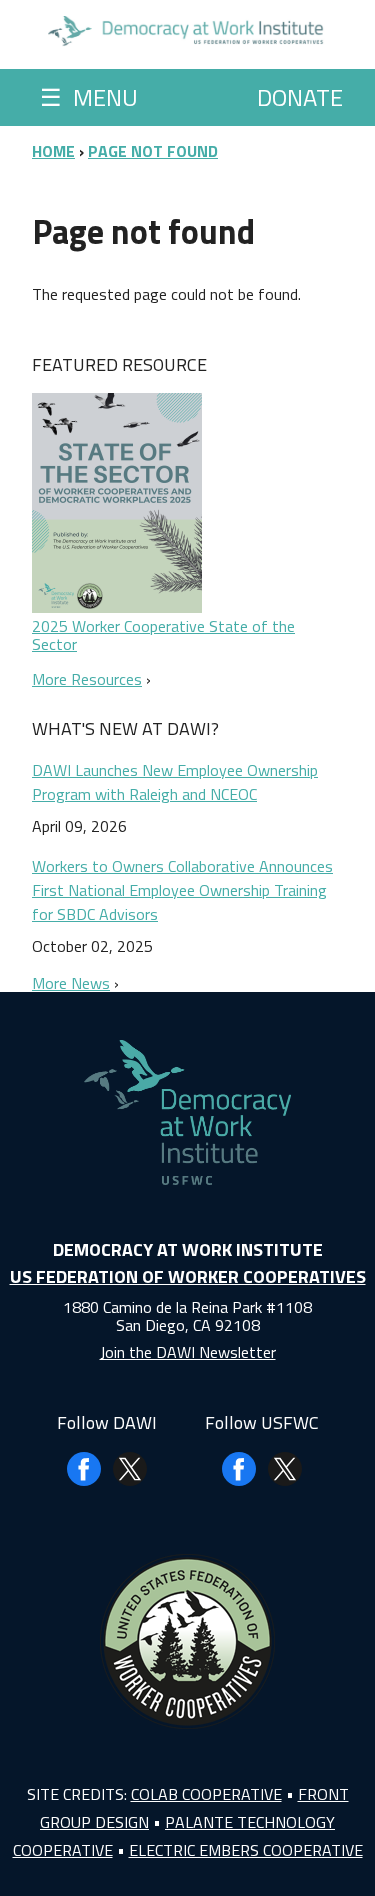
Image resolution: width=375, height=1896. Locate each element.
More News (71, 983)
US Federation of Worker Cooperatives (188, 1276)
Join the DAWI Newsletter (188, 1352)
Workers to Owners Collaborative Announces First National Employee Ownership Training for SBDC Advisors (182, 890)
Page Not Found (153, 151)
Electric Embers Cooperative (246, 1850)
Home (53, 151)
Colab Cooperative (206, 1794)
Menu (89, 97)
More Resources (87, 679)
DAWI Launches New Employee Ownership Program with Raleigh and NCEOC (175, 782)
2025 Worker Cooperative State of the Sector (163, 635)
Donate (300, 97)
